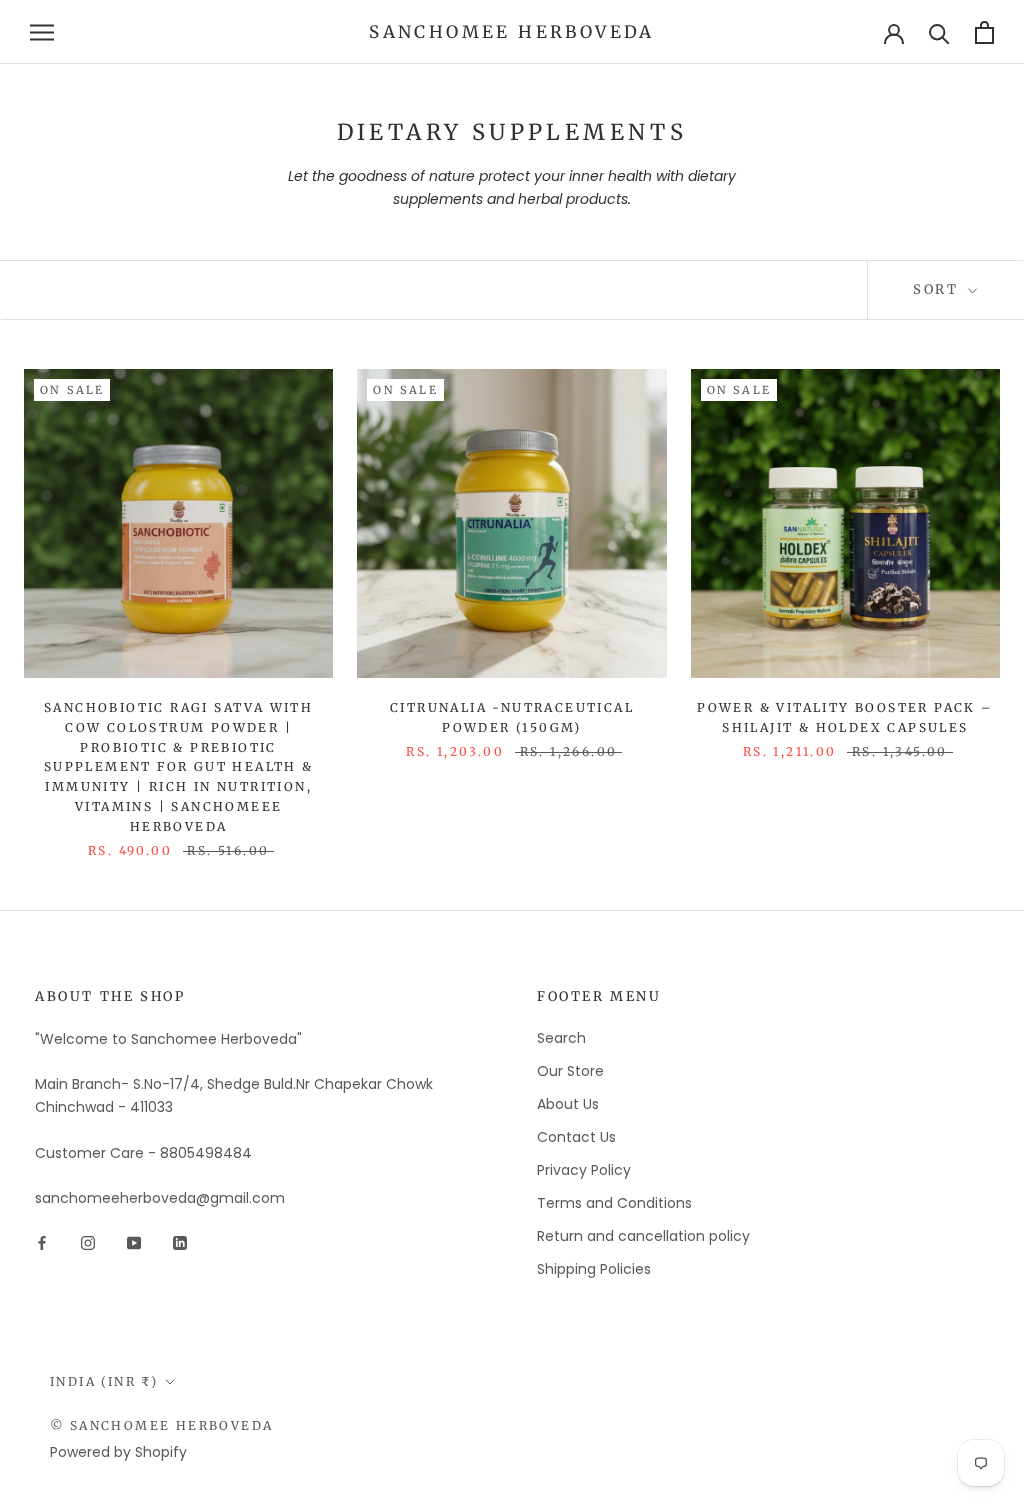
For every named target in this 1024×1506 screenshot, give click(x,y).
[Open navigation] (42, 32)
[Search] (939, 32)
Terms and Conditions (614, 1203)
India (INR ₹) (104, 1381)
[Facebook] (42, 1241)
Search (561, 1038)
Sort (938, 289)
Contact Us (576, 1137)
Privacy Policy (584, 1170)
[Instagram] (88, 1241)
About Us (568, 1104)
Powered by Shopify (118, 1452)
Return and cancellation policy (643, 1236)
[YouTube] (134, 1241)
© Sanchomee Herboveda (161, 1425)
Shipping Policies (594, 1269)
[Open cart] (984, 32)
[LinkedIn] (180, 1241)
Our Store (570, 1071)
